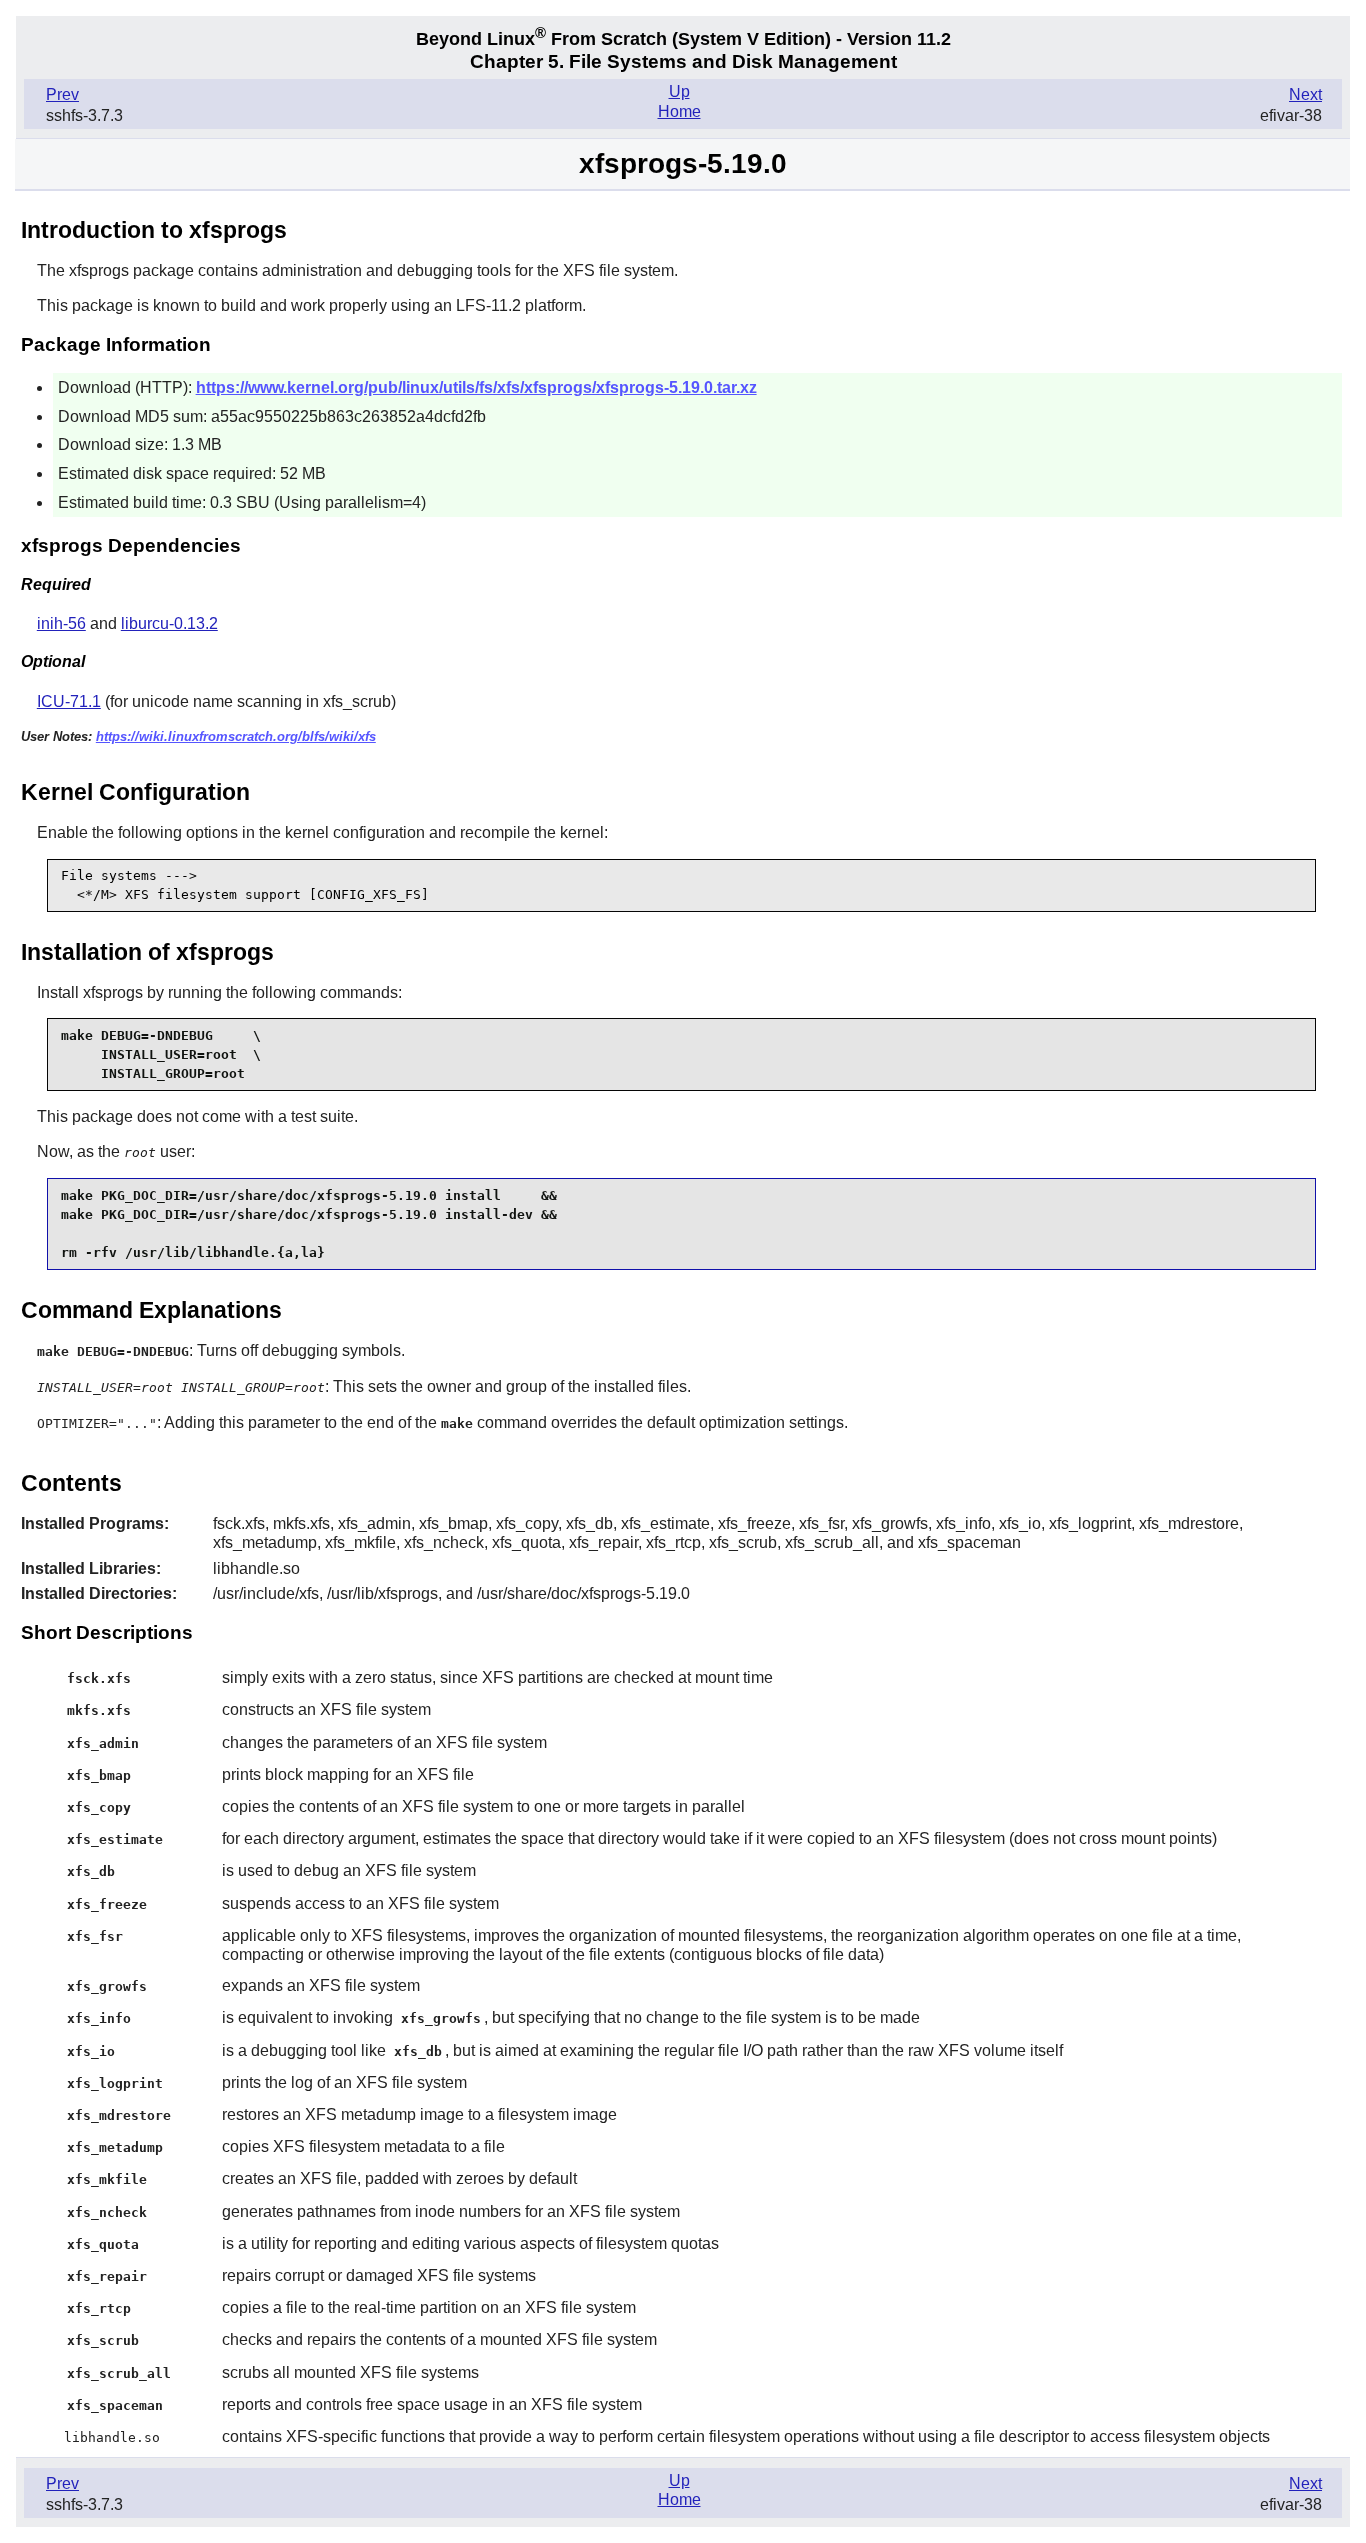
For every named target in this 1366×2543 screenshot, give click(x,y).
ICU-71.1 (69, 701)
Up (679, 91)
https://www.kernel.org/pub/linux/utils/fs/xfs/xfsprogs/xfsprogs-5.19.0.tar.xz (476, 387)
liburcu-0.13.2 (169, 623)
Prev (62, 94)
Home (679, 111)
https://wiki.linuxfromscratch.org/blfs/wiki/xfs (236, 736)
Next (1305, 94)
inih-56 (61, 623)
